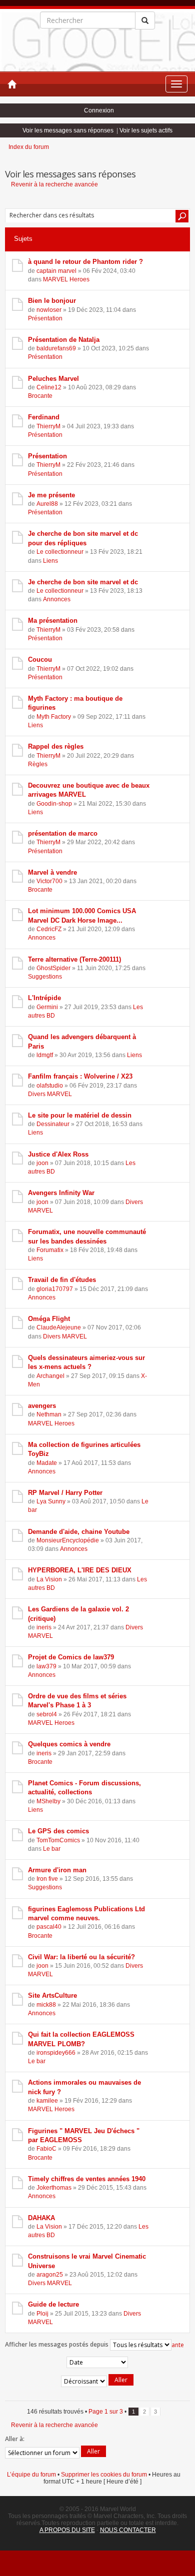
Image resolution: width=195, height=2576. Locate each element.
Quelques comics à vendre (69, 1744)
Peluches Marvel (53, 379)
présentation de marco (63, 833)
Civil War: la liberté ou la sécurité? (81, 1957)
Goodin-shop (54, 804)
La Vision (49, 1579)
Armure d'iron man (57, 1870)
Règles (38, 764)
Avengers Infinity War (61, 1193)
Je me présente (51, 495)
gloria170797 (55, 1289)
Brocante (40, 396)
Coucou (40, 659)
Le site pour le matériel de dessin (80, 1115)
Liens (50, 561)
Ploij (42, 2314)
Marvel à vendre (52, 872)
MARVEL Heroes (66, 279)
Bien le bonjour (52, 301)
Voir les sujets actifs (146, 130)
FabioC (46, 2149)
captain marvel (56, 271)
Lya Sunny (51, 1501)
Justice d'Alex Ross (58, 1154)
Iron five (47, 1879)
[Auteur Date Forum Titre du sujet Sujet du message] (97, 2362)
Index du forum (29, 147)
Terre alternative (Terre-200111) (74, 959)
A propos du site (67, 2530)
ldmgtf (45, 1055)
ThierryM (48, 426)
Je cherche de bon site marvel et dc (83, 582)
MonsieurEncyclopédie (68, 1540)
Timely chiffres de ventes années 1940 (87, 2179)
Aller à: (15, 2439)
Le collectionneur (60, 552)
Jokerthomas (54, 2188)
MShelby (48, 1801)
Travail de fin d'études (62, 1280)
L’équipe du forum (31, 2475)
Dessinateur (53, 1124)
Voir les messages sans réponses (68, 130)
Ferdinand (44, 417)
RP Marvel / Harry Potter (65, 1493)
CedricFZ (49, 929)
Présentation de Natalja (64, 340)
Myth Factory (54, 717)
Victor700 (49, 881)
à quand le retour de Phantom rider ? (85, 262)
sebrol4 (47, 1714)
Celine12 (49, 387)
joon (42, 1163)
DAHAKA (41, 2218)
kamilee (47, 2101)
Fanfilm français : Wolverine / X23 (80, 1076)
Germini (47, 1007)
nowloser (49, 310)
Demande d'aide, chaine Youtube (79, 1532)
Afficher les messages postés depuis (57, 2344)
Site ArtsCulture (52, 1995)
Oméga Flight (49, 1319)
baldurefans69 (56, 348)
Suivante (172, 2345)
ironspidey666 (56, 2053)
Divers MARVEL (50, 1094)
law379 (46, 1666)
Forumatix (50, 1250)
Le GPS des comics (58, 1831)
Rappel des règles (56, 746)
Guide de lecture (53, 2304)
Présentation (45, 318)
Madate (47, 1463)
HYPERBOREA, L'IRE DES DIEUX (80, 1570)
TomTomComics (58, 1840)
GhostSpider (53, 968)
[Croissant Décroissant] (97, 2381)
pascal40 (49, 1927)
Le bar (52, 1849)
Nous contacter (128, 2530)
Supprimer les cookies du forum (104, 2475)
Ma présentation (53, 621)
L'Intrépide (44, 998)
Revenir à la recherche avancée (54, 184)
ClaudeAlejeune (59, 1327)
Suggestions (45, 977)
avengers (42, 1406)
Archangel (50, 1376)
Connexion (99, 110)
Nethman (49, 1414)
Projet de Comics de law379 (71, 1657)
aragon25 (50, 2275)
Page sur (106, 2412)
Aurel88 (47, 504)
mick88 (46, 2005)
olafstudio (50, 1086)
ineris (44, 1627)
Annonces (57, 599)
